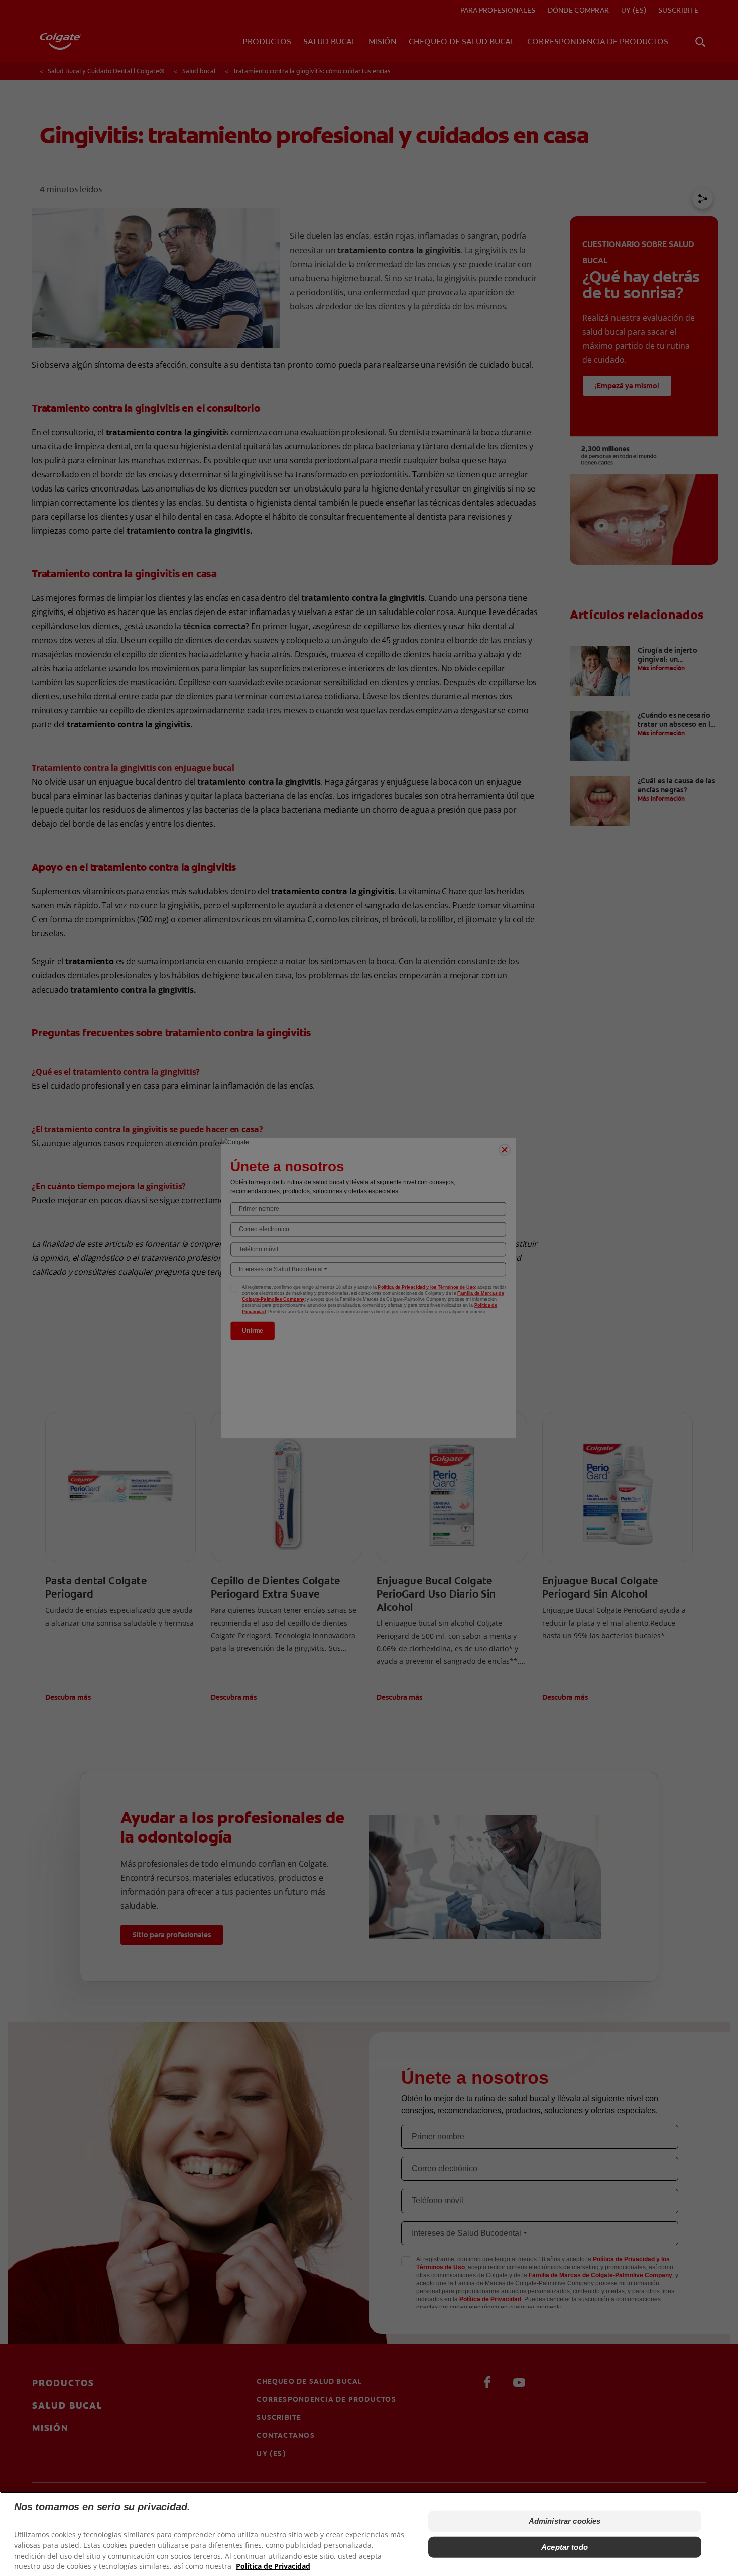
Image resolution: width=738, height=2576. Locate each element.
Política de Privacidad (273, 2566)
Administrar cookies (565, 2521)
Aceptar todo (565, 2547)
